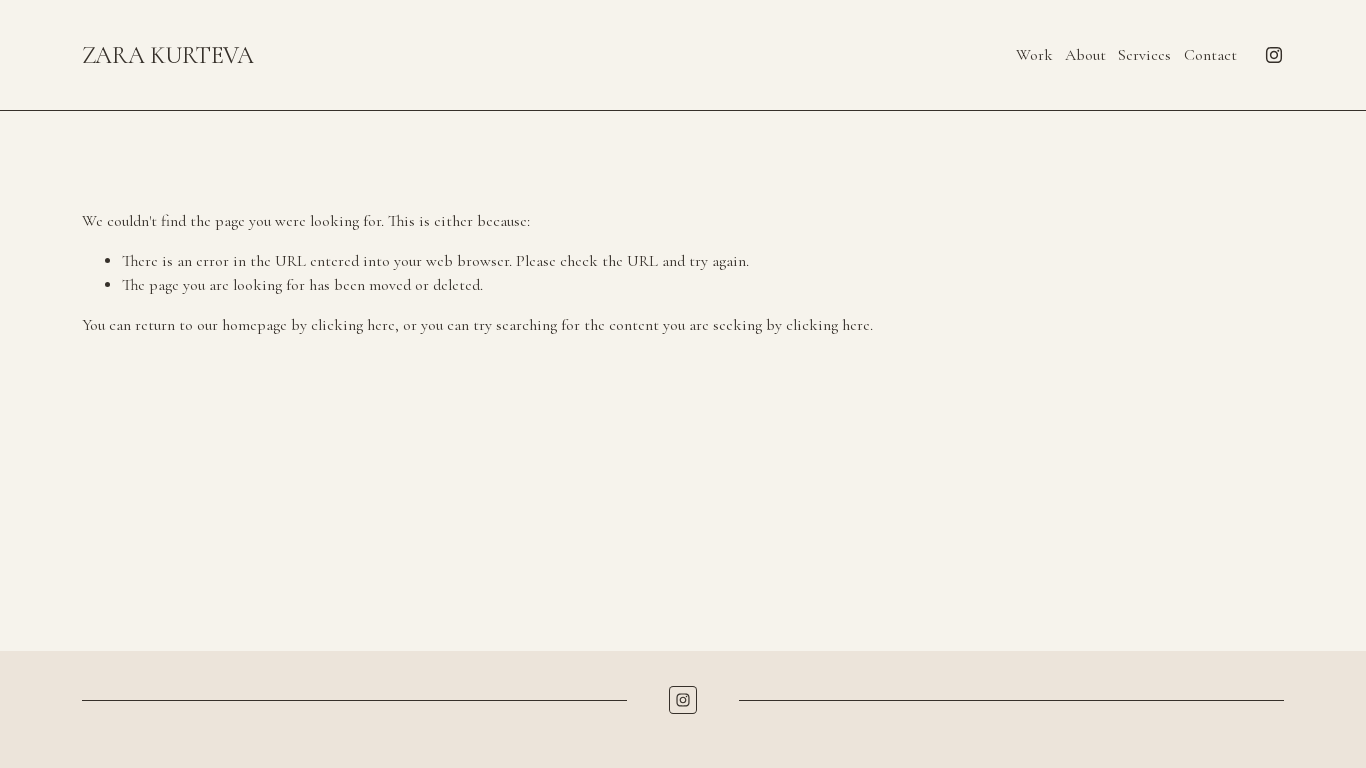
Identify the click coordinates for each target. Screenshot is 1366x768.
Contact (1210, 55)
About (1085, 55)
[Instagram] (1274, 55)
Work (1034, 55)
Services (1144, 55)
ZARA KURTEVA (167, 55)
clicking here (353, 325)
